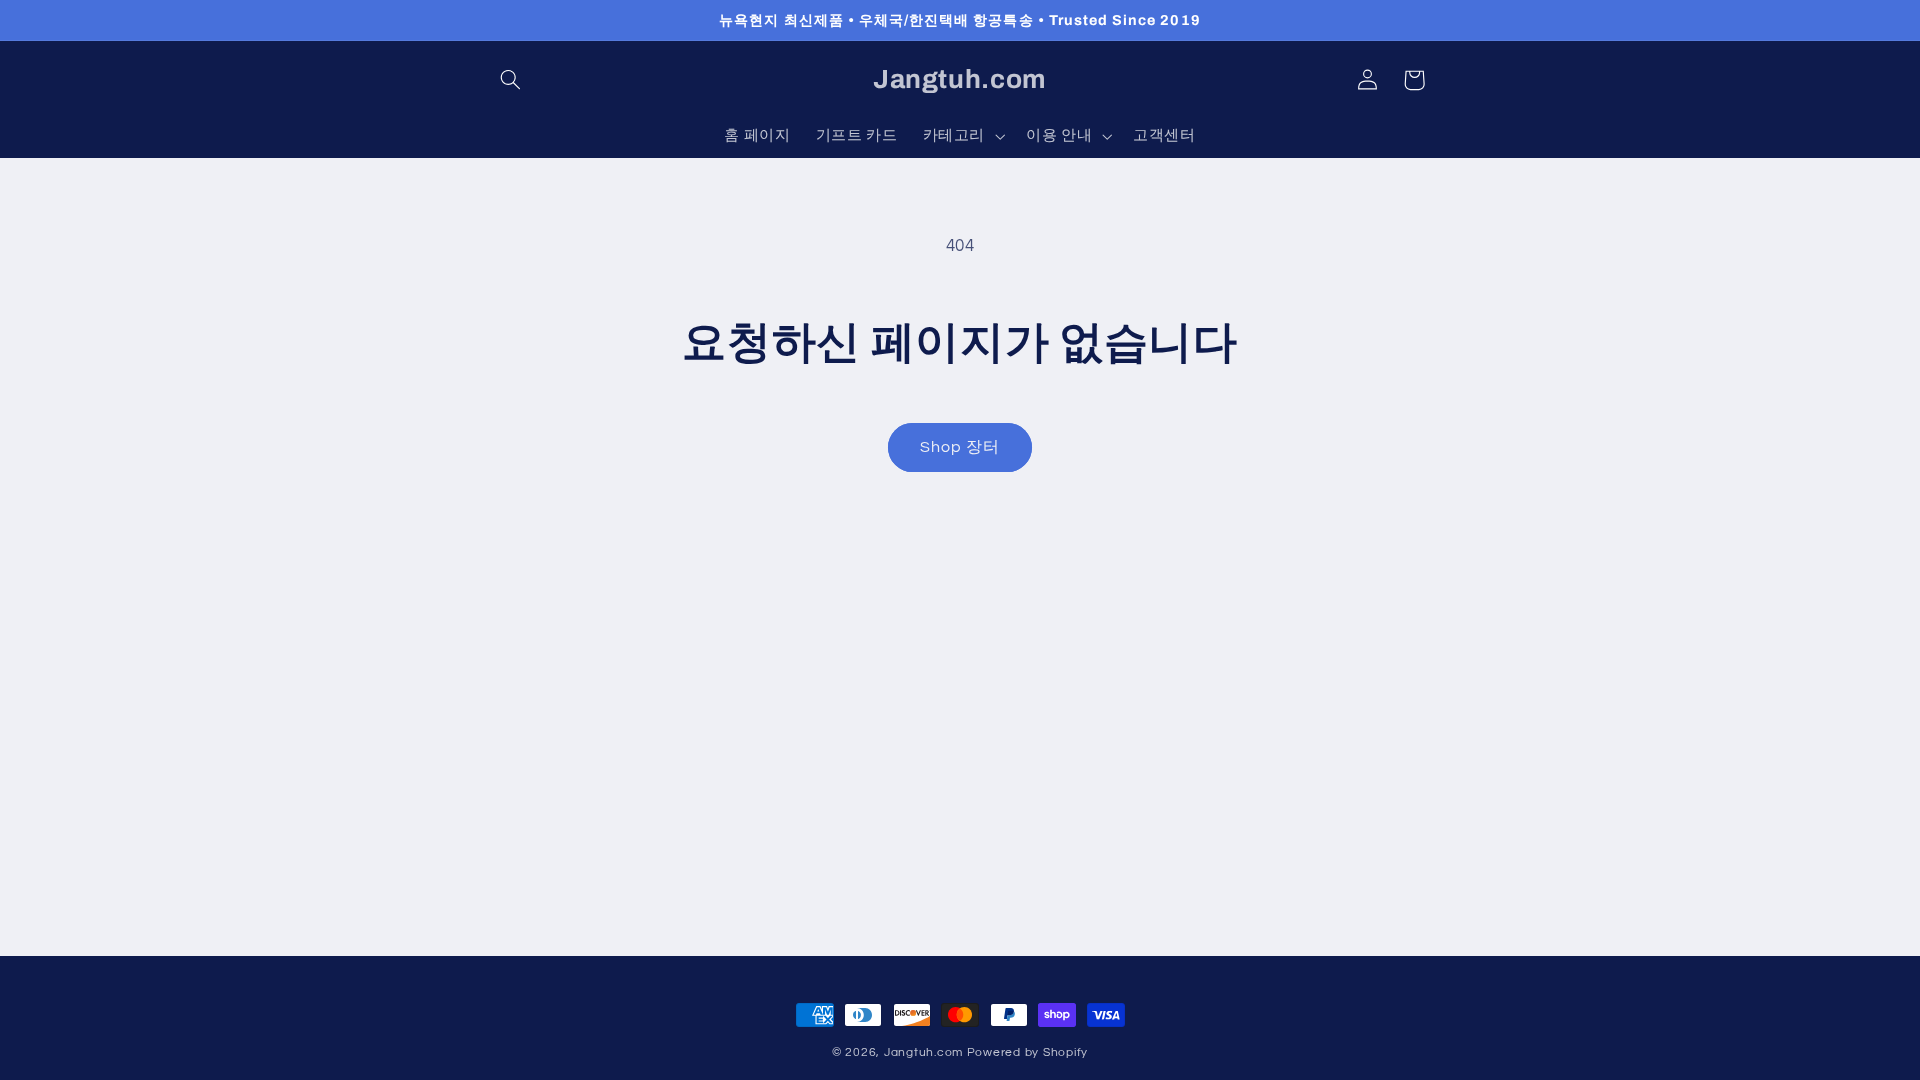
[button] (511, 80)
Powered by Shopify (1027, 1052)
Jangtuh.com (923, 1052)
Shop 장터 (960, 447)
